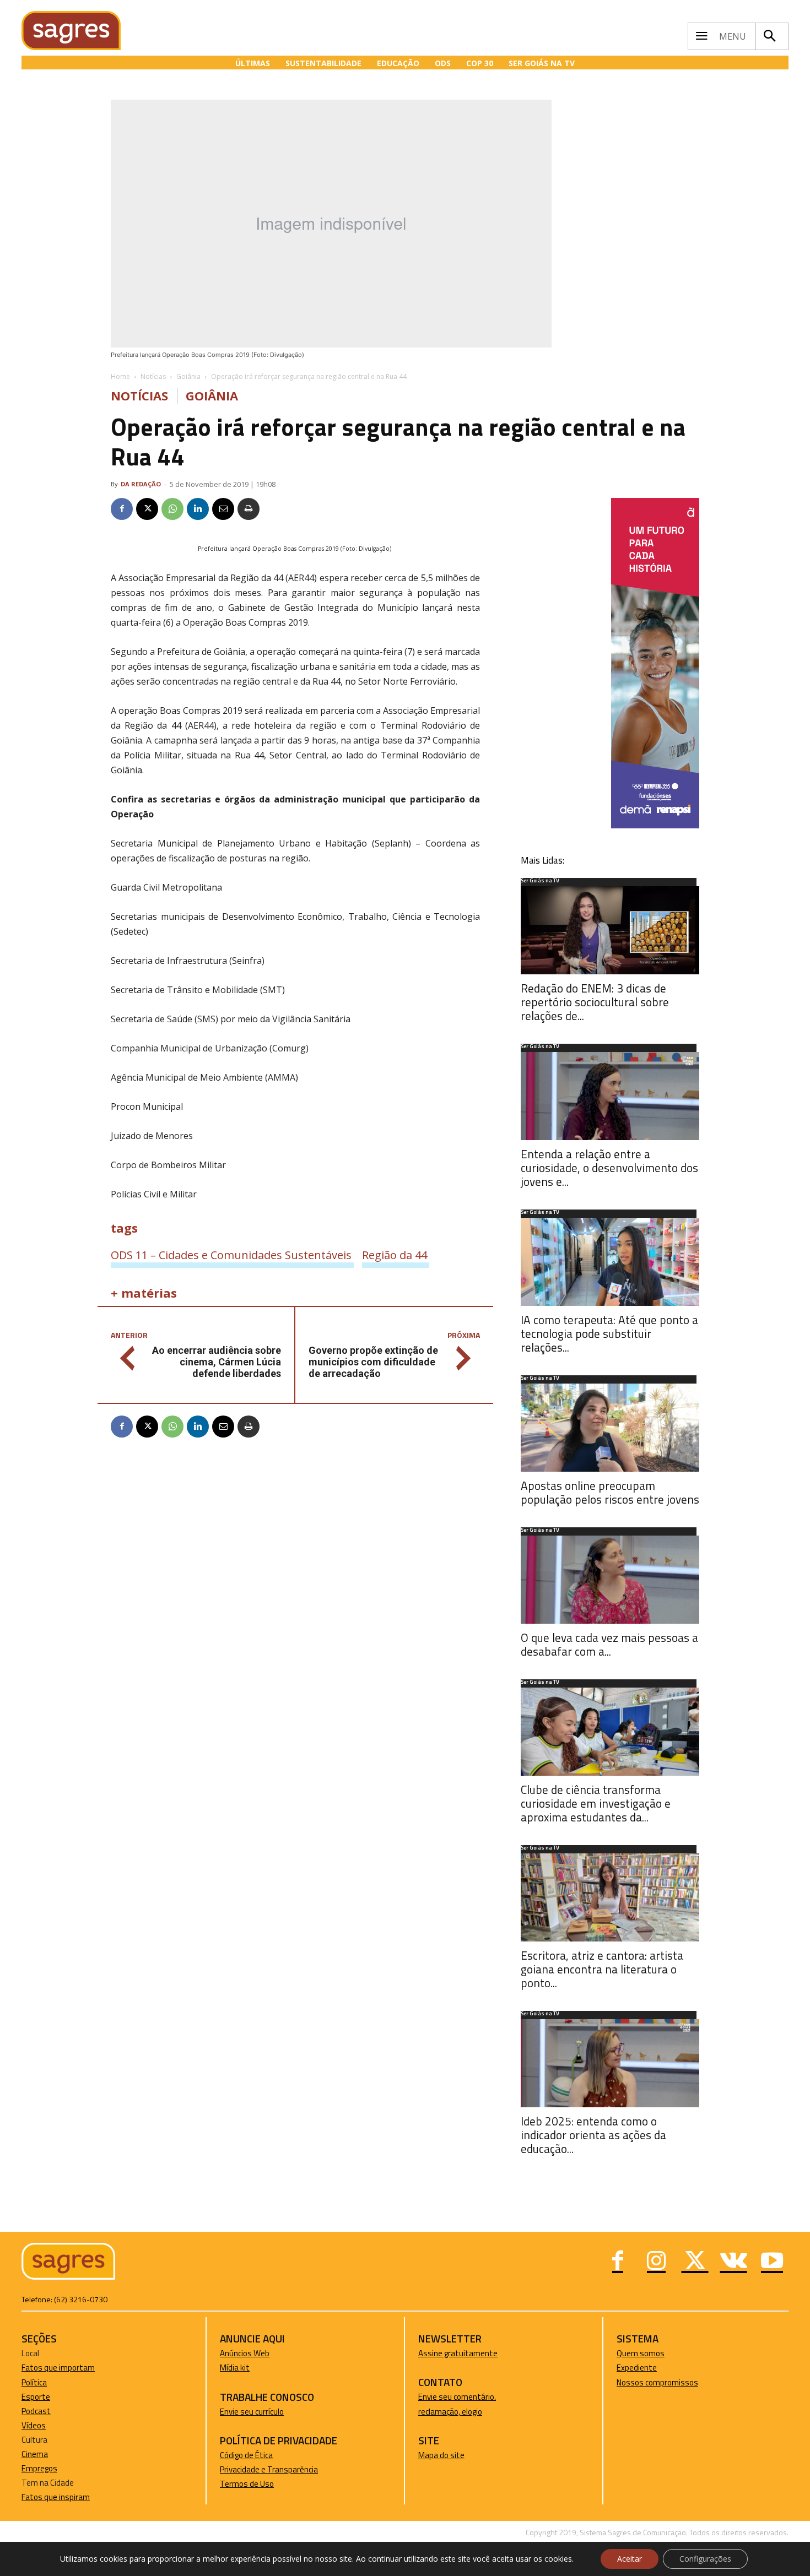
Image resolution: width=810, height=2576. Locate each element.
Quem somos (641, 2353)
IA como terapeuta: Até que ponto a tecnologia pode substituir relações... (609, 1333)
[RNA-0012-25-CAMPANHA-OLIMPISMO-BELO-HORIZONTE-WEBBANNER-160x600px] (655, 825)
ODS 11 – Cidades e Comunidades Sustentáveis (231, 1255)
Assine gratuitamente (458, 2353)
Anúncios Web (245, 2353)
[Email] (223, 509)
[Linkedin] (198, 509)
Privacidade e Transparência (269, 2469)
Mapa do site (441, 2455)
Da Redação (141, 484)
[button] (769, 36)
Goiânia (188, 376)
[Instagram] (656, 2262)
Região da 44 (395, 1255)
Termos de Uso (247, 2484)
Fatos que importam (58, 2368)
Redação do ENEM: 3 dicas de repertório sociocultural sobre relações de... (595, 1002)
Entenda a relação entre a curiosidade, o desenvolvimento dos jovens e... (609, 1168)
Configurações (705, 2559)
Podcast (36, 2411)
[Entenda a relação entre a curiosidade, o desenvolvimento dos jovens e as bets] (610, 1096)
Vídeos (34, 2425)
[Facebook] (122, 509)
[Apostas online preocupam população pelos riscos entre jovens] (610, 1428)
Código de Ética (246, 2455)
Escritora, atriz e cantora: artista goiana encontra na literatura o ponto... (602, 1969)
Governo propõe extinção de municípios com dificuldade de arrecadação (373, 1362)
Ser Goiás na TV (540, 881)
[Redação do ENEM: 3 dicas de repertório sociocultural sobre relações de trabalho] (610, 930)
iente (647, 2368)
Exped (627, 2368)
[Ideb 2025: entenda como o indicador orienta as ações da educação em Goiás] (610, 2063)
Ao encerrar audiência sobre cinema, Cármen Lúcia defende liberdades (217, 1362)
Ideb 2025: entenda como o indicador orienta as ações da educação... (593, 2135)
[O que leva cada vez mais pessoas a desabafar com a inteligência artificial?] (610, 1580)
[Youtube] (772, 2262)
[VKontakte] (733, 2262)
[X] (147, 509)
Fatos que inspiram (56, 2497)
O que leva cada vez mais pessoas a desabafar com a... (609, 1644)
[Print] (249, 509)
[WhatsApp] (172, 509)
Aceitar (630, 2559)
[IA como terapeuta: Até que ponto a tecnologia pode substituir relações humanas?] (610, 1262)
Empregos (39, 2468)
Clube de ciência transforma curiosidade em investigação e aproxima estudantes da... (596, 1803)
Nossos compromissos (657, 2382)
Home (120, 376)
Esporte (36, 2397)
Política (34, 2382)
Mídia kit (235, 2368)
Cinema (35, 2454)
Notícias (153, 376)
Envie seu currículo (252, 2412)
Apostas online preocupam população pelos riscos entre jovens (610, 1492)
